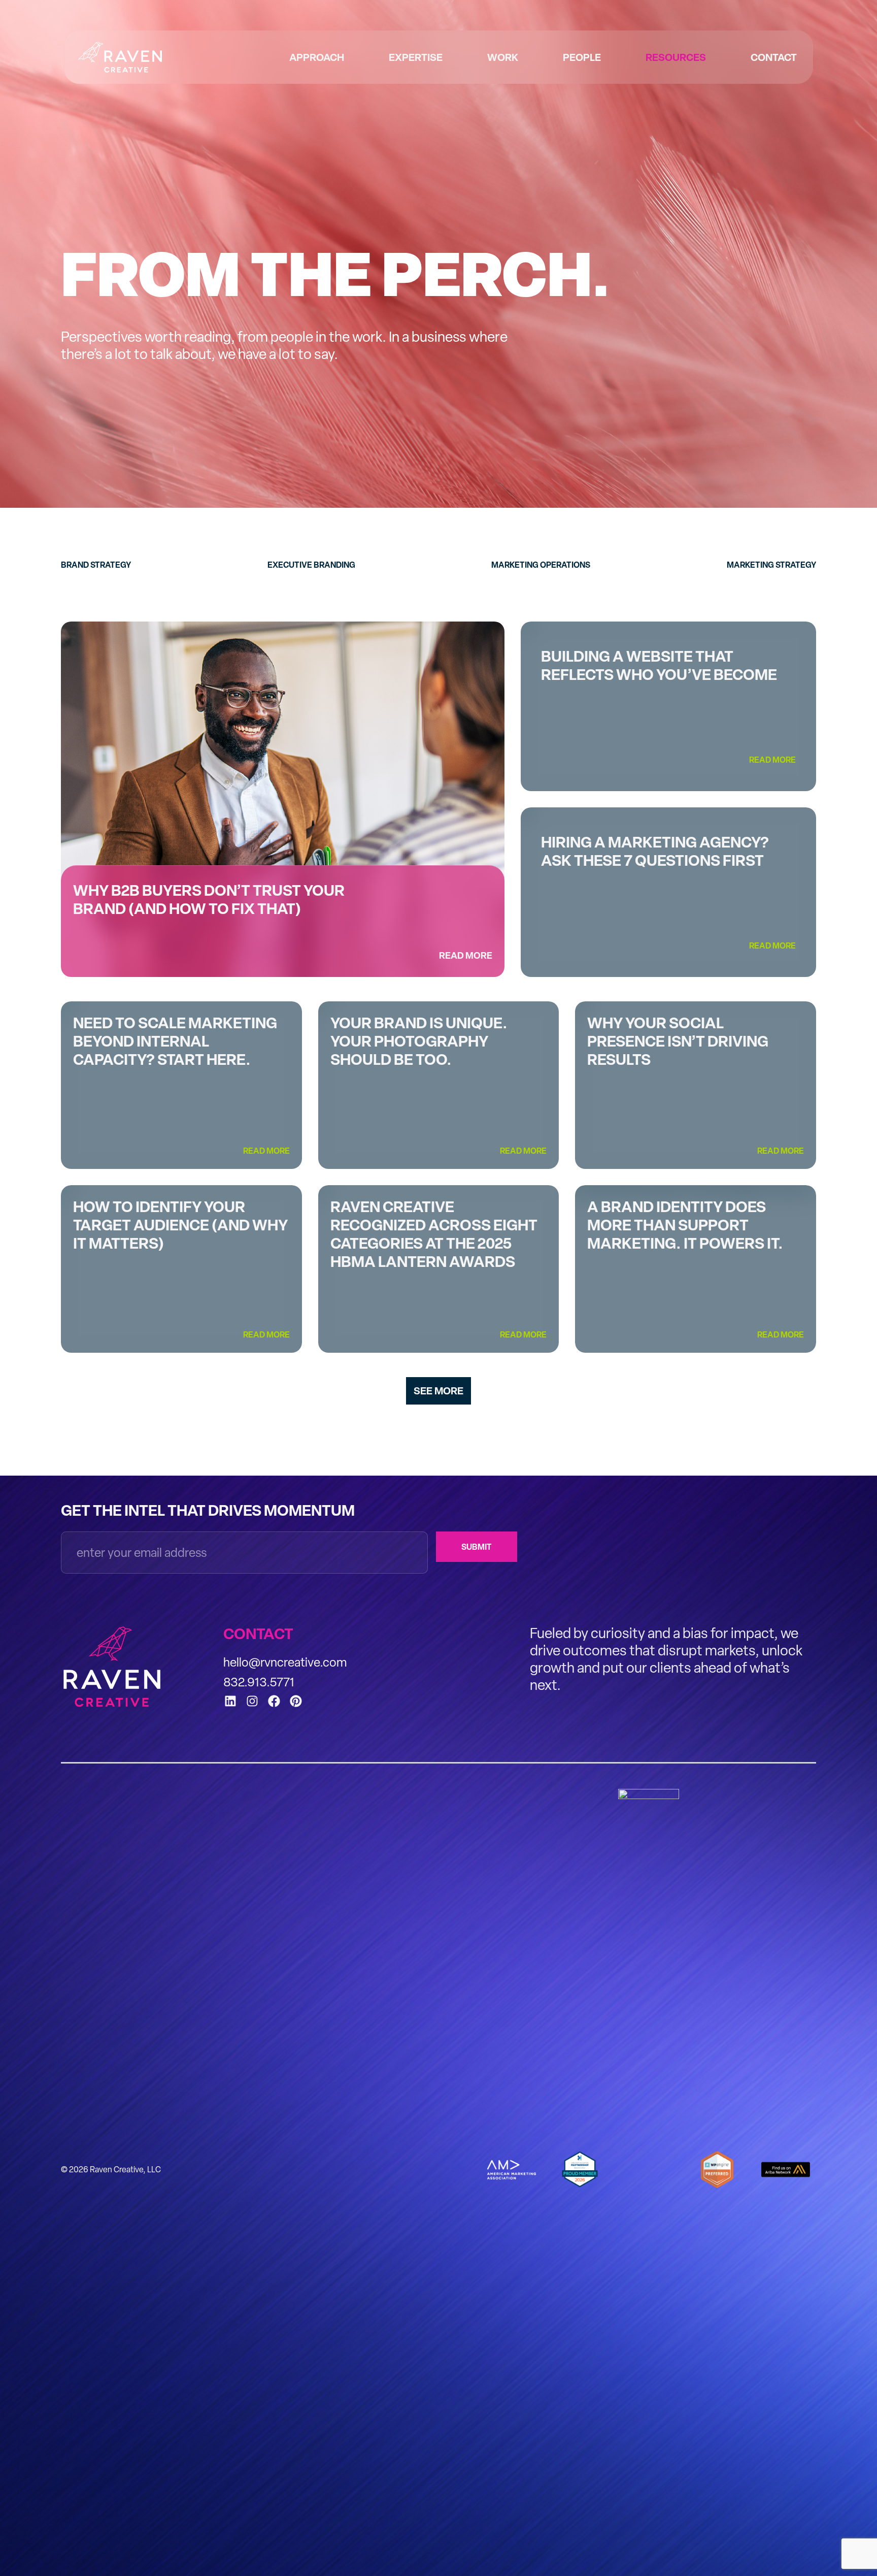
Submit (477, 1547)
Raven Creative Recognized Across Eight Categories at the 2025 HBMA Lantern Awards (434, 1234)
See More (438, 1391)
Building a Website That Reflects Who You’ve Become (659, 665)
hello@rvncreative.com (285, 1662)
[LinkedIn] (230, 1701)
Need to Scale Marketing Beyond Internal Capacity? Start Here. (175, 1041)
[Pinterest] (296, 1701)
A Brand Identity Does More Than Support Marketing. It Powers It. (686, 1225)
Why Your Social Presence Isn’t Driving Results (678, 1041)
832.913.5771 (259, 1682)
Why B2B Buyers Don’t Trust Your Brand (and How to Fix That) (209, 899)
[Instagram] (252, 1701)
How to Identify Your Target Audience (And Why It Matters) (180, 1225)
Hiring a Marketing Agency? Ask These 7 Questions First (655, 851)
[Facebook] (274, 1701)
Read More (466, 956)
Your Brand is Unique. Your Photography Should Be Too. (419, 1041)
